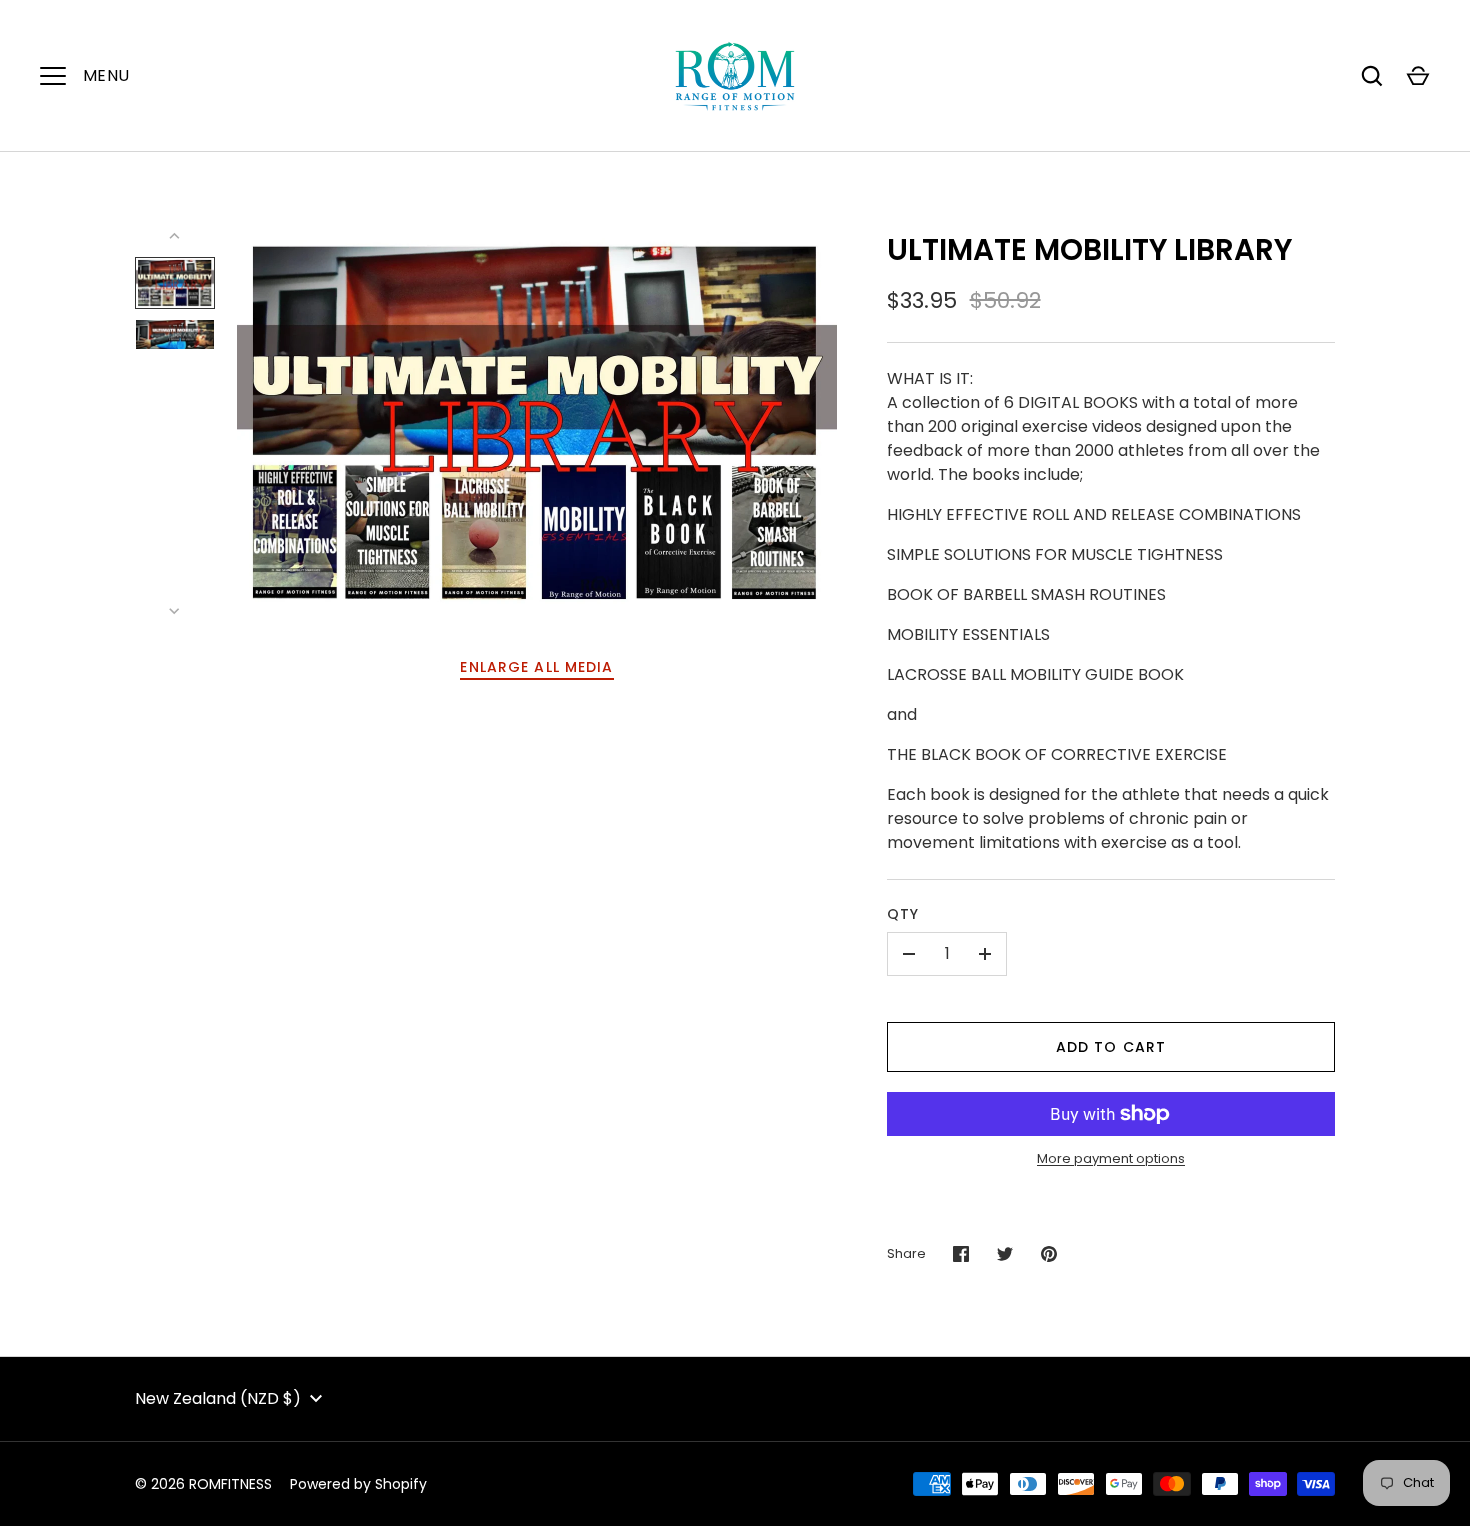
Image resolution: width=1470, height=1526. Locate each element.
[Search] (1372, 76)
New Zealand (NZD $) (218, 1398)
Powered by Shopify (358, 1484)
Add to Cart (1111, 1047)
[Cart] (1418, 76)
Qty (903, 914)
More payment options (1111, 1158)
